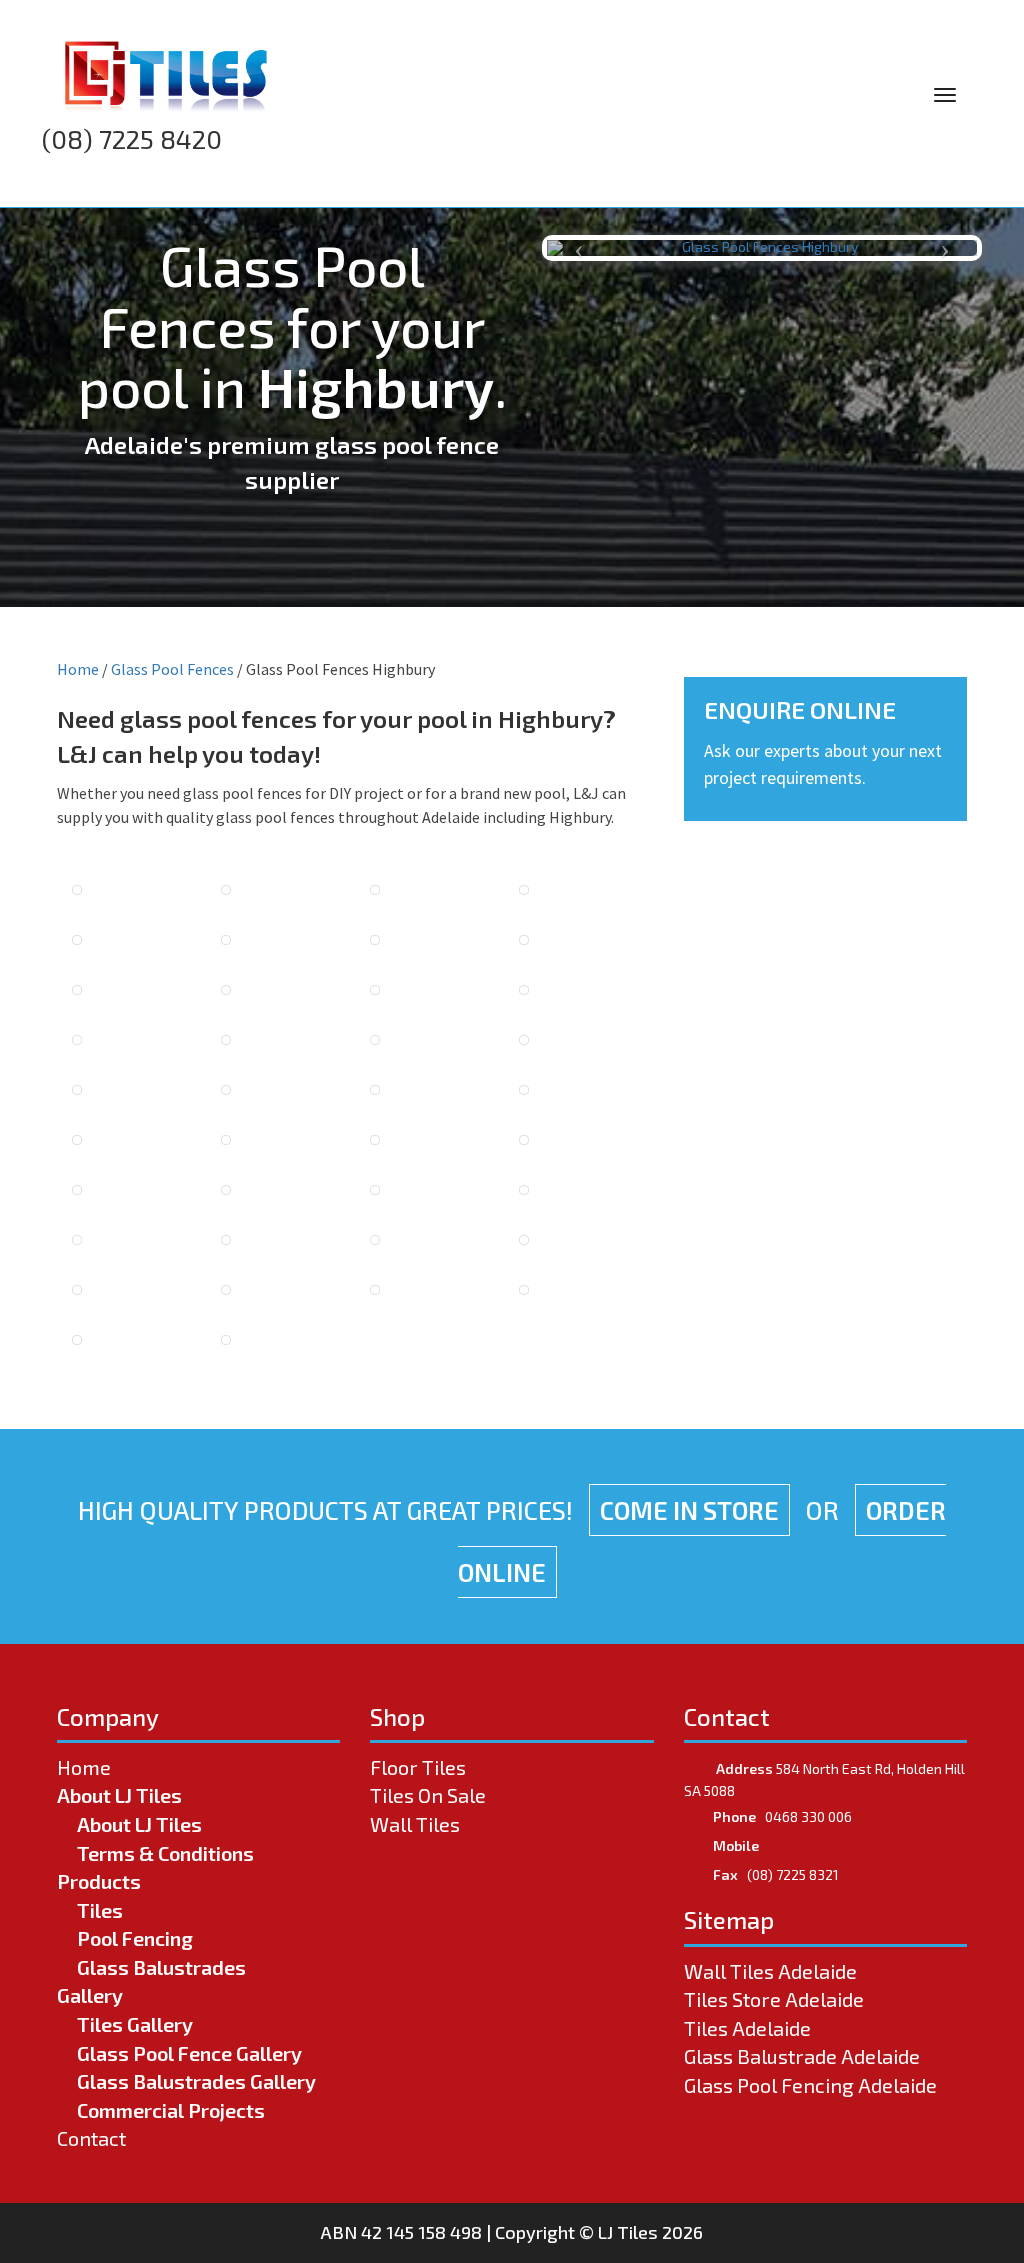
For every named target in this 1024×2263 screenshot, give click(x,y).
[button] (579, 248)
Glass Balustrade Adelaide (802, 2056)
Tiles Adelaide (747, 2028)
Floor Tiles (418, 1767)
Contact (91, 2138)
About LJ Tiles (119, 1795)
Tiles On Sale (428, 1795)
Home (78, 669)
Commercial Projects (171, 2110)
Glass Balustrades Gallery (196, 2081)
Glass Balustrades (161, 1967)
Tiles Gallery (135, 2024)
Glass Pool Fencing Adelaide (810, 2085)
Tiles (100, 1910)
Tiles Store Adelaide (774, 1999)
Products (99, 1881)
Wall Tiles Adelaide (770, 1971)
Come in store (689, 1510)
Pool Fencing (135, 1938)
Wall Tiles (415, 1824)
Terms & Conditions (165, 1853)
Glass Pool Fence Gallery (189, 2053)
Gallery (90, 1995)
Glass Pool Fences (172, 669)
